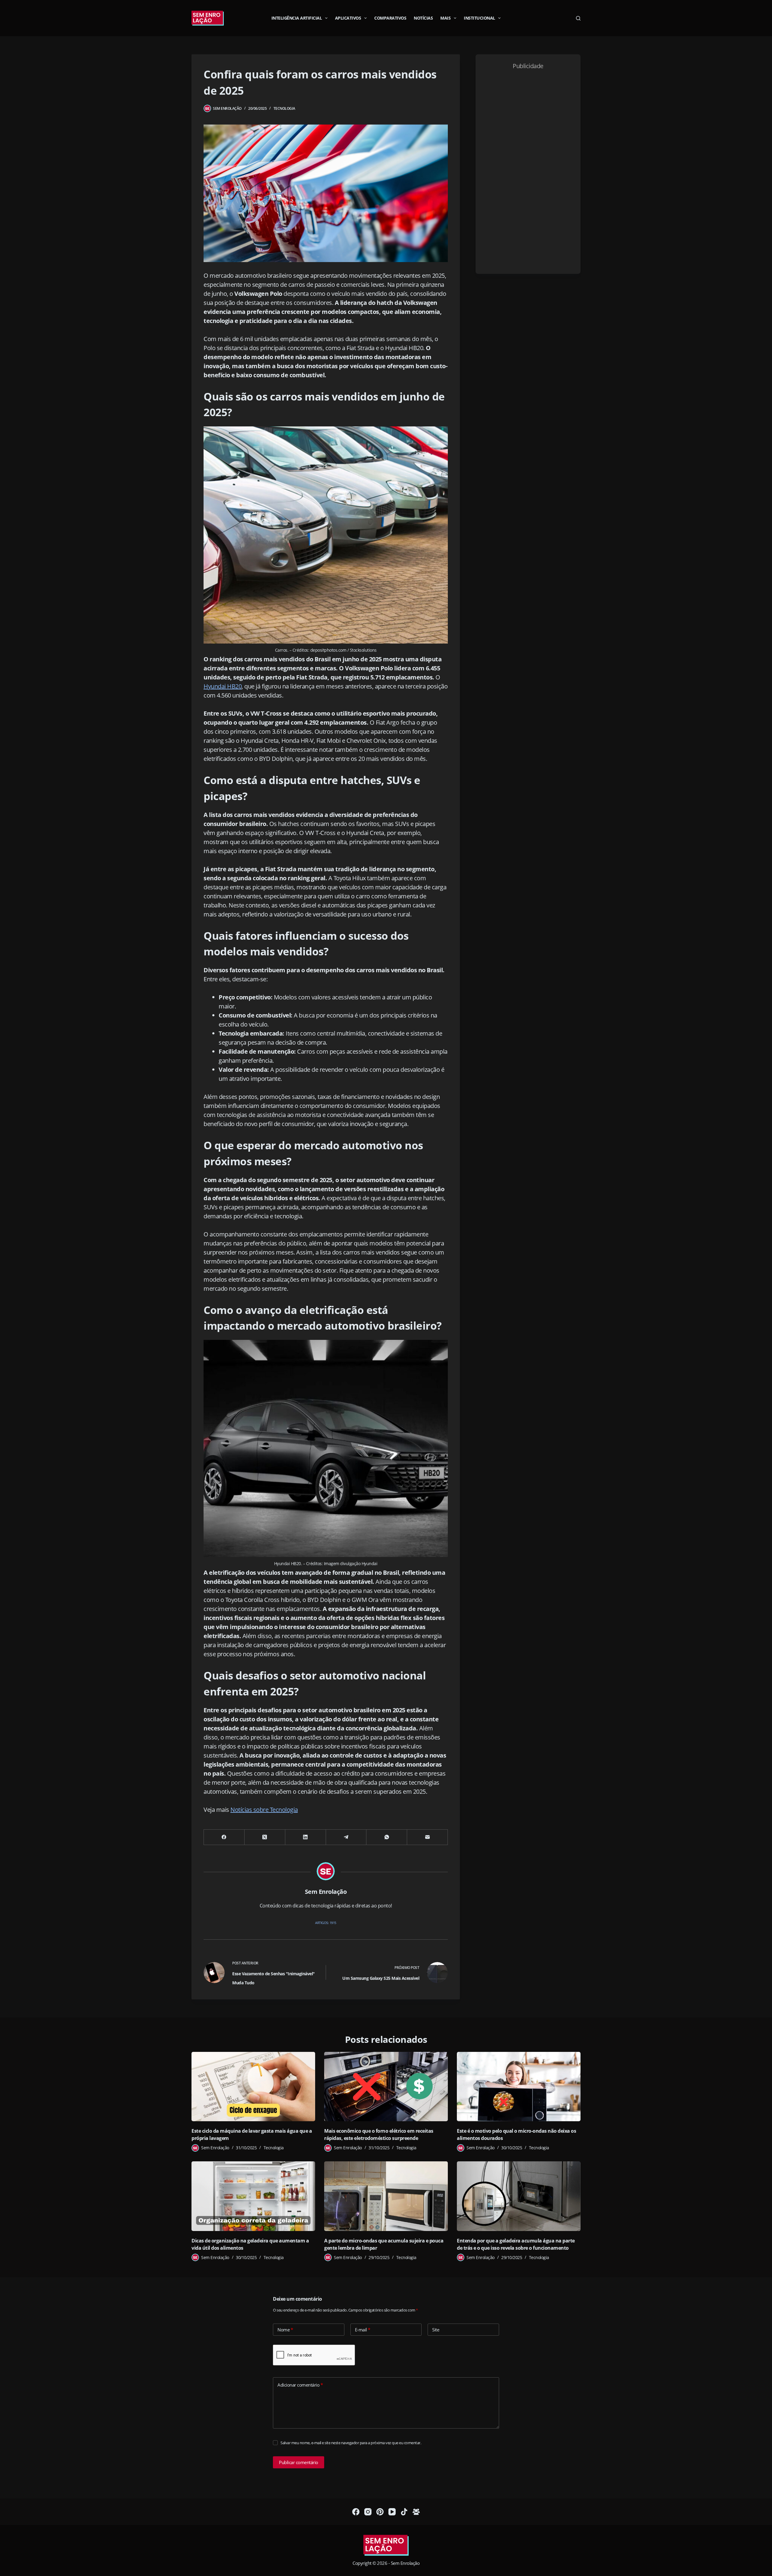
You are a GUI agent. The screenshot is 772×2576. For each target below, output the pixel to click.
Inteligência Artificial (297, 18)
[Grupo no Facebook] (416, 2512)
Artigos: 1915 (326, 1923)
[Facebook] (224, 1837)
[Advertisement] (528, 170)
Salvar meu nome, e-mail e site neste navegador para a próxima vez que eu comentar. (351, 2443)
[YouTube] (392, 2512)
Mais (445, 18)
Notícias (423, 18)
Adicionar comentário (300, 2385)
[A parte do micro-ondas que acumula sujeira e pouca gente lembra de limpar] (386, 2196)
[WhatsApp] (387, 1837)
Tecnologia (284, 108)
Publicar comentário (299, 2462)
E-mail (363, 2330)
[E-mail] (427, 1837)
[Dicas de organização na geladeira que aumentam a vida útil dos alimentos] (253, 2196)
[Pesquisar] (578, 18)
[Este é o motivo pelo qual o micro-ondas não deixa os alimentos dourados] (519, 2087)
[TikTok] (404, 2512)
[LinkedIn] (306, 1837)
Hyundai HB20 (223, 686)
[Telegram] (346, 1837)
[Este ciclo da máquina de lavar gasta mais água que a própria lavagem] (253, 2087)
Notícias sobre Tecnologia (264, 1810)
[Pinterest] (380, 2512)
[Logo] (386, 2546)
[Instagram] (368, 2512)
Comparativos (390, 18)
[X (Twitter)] (265, 1837)
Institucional (479, 18)
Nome (285, 2330)
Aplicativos (348, 18)
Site (436, 2330)
